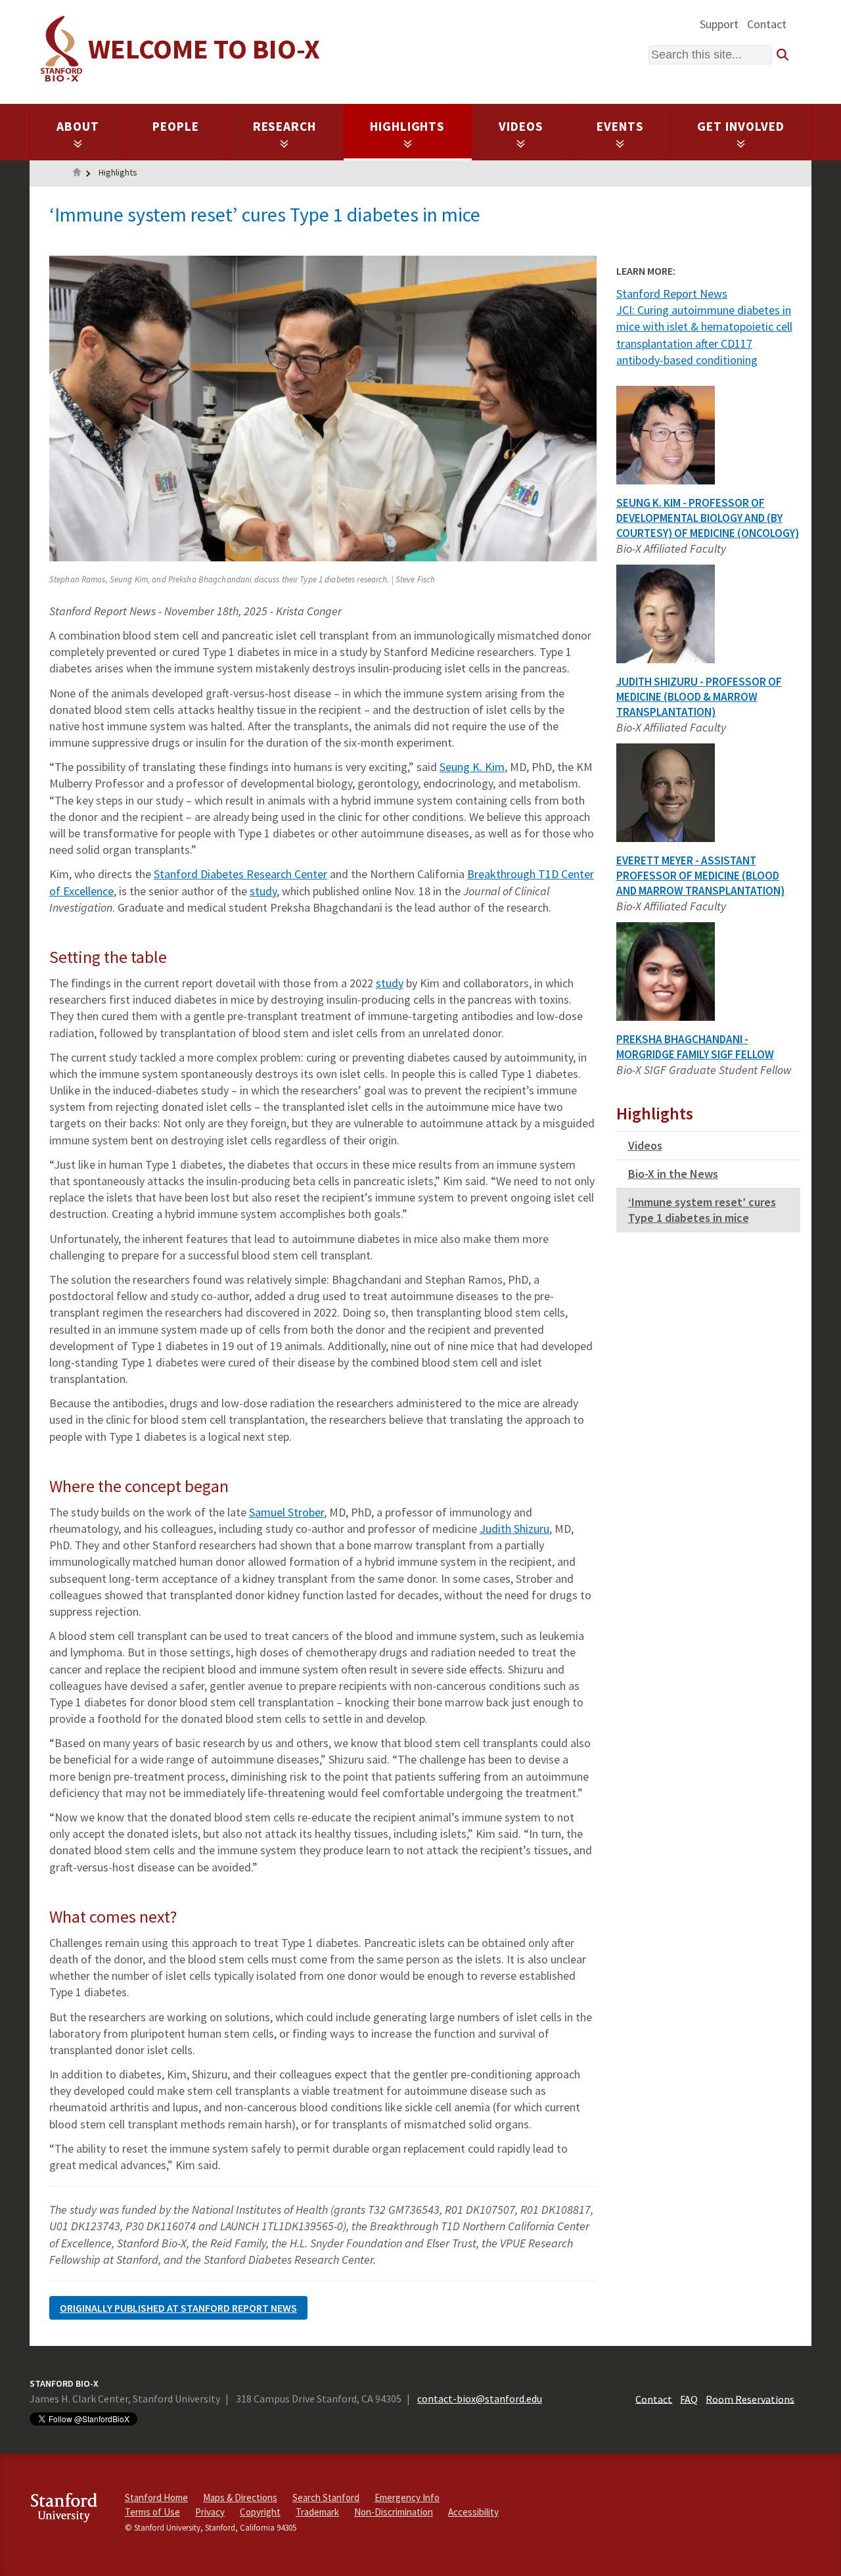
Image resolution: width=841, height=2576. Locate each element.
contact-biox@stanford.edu (480, 2399)
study (263, 891)
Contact (767, 24)
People (176, 126)
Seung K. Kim (472, 767)
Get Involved (741, 126)
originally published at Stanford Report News (178, 2308)
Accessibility (473, 2512)
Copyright (260, 2512)
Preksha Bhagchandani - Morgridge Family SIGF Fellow (695, 1047)
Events (620, 126)
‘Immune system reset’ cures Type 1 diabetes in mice (702, 1210)
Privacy (210, 2512)
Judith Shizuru (514, 1529)
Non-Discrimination (394, 2512)
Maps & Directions (240, 2497)
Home (77, 174)
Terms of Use (152, 2512)
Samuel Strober (286, 1512)
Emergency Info (407, 2497)
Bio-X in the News (673, 1174)
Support (719, 24)
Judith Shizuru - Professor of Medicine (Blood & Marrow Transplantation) (699, 697)
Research (285, 126)
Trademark (317, 2512)
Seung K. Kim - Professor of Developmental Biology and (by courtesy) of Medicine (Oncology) (708, 518)
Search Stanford (326, 2497)
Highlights (408, 126)
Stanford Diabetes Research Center (240, 874)
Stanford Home (156, 2497)
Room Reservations (750, 2399)
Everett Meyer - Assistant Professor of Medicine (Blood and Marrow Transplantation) (700, 876)
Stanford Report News (672, 293)
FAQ (689, 2399)
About (78, 126)
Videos (521, 126)
